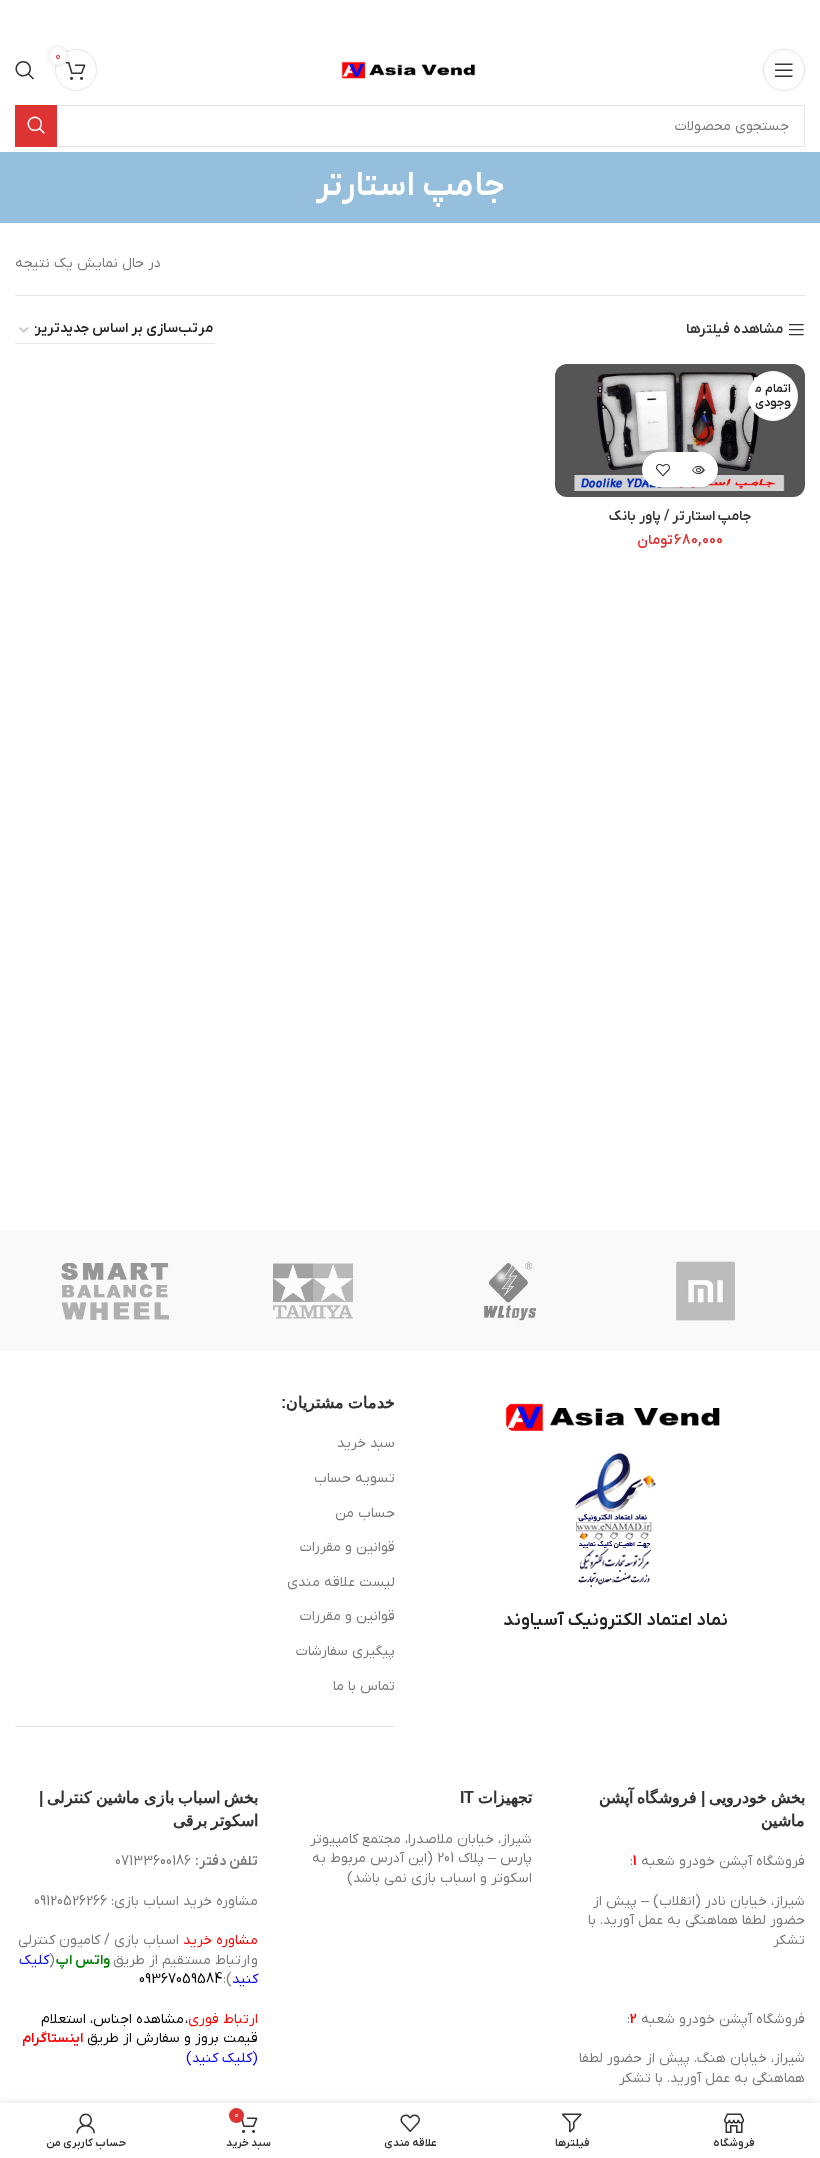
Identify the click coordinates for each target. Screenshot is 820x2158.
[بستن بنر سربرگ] (25, 20)
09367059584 (180, 1979)
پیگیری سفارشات (345, 1651)
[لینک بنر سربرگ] (440, 20)
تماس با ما (364, 1686)
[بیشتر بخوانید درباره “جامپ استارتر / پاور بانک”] (697, 469)
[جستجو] (25, 70)
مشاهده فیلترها (734, 330)
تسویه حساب (354, 1478)
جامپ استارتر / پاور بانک (680, 516)
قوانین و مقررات (347, 1547)
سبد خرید (366, 1443)
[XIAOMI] (707, 1291)
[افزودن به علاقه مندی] (662, 469)
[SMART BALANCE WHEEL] (115, 1291)
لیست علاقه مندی (341, 1582)
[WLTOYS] (509, 1291)
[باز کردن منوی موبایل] (784, 70)
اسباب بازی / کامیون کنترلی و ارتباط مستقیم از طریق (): (138, 1960)
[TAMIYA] (312, 1291)
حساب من (365, 1513)
